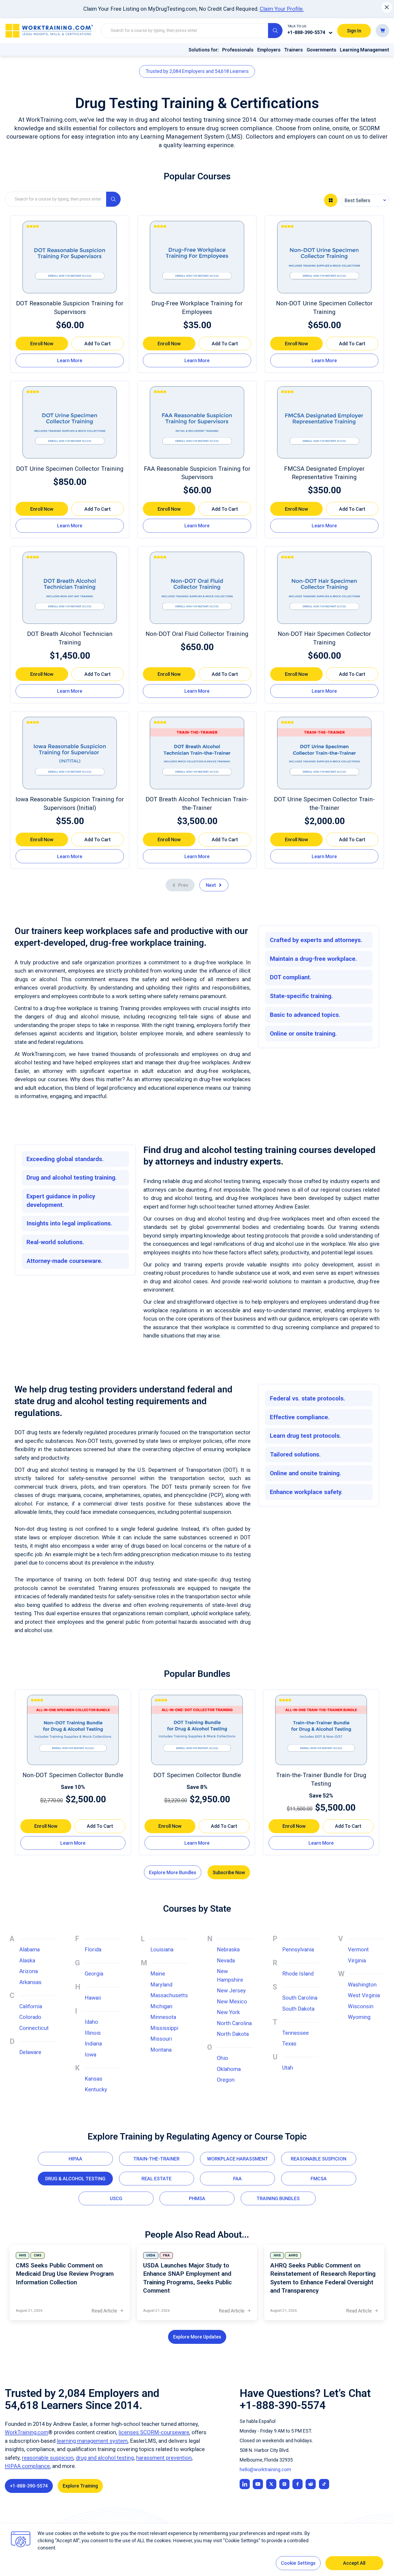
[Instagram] (284, 2484)
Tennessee (295, 2033)
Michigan (161, 2006)
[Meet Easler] (271, 2484)
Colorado (30, 2017)
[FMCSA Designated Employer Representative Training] (324, 422)
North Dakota (233, 2034)
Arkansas (30, 1982)
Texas (289, 2044)
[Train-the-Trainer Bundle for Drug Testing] (321, 1730)
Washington (362, 1985)
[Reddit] (311, 2484)
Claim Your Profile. (282, 9)
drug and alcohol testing (105, 2458)
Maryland (161, 1985)
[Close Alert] (387, 7)
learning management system (92, 2441)
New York (228, 2012)
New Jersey (231, 1991)
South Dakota (298, 2009)
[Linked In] (245, 2484)
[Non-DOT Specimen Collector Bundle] (73, 1730)
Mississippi (164, 2028)
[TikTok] (324, 2484)
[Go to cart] (382, 30)
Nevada (226, 1960)
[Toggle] (331, 33)
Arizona (29, 1971)
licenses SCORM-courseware (154, 2432)
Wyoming (359, 2017)
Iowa (90, 2055)
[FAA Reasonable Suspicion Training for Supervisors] (197, 422)
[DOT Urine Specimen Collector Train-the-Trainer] (324, 753)
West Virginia (364, 1995)
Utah (288, 2068)
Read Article (108, 2311)
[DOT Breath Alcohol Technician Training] (70, 588)
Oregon (226, 2080)
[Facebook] (298, 2484)
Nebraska (228, 1949)
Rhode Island (298, 1974)
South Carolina (300, 1998)
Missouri (161, 2039)
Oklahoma (229, 2069)
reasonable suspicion (48, 2458)
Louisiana (162, 1949)
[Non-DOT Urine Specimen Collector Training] (324, 257)
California (31, 2006)
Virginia (357, 1960)
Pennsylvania (298, 1949)
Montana (161, 2050)
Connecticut (34, 2028)
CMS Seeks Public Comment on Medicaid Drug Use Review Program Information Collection (65, 2274)
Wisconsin (361, 2006)
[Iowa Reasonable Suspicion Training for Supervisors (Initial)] (70, 753)
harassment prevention (164, 2458)
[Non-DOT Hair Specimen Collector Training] (324, 588)
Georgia (94, 1974)
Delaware (30, 2052)
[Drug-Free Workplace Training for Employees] (197, 257)
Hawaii (93, 1998)
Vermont (358, 1949)
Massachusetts (169, 1995)
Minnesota (163, 2017)
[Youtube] (258, 2484)
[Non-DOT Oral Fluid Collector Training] (197, 588)
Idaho (91, 2022)
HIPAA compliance (27, 2466)
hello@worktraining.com (265, 2469)
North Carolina (234, 2023)
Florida (93, 1949)
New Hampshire (230, 1975)
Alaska (27, 1960)
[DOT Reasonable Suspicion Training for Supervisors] (70, 257)
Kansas (94, 2079)
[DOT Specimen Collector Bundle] (197, 1730)
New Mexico (232, 2002)
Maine (158, 1974)
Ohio (222, 2058)
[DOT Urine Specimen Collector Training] (70, 422)
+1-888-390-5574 (306, 32)
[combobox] (365, 200)
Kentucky (96, 2089)
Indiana (93, 2044)
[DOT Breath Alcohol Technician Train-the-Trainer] (197, 753)
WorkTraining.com (27, 2432)
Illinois (93, 2033)
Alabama (29, 1949)
